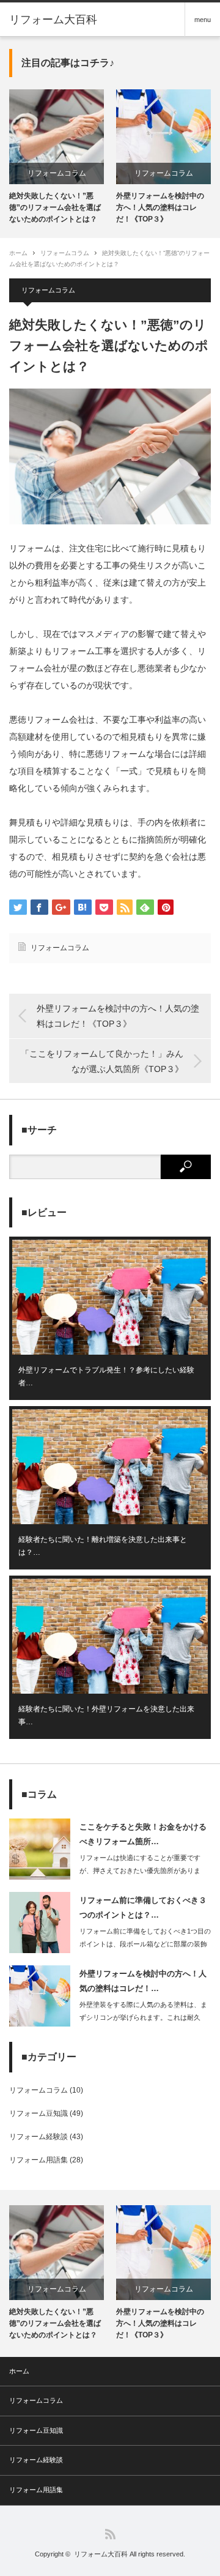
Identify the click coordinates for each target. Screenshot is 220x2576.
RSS (110, 2534)
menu (203, 20)
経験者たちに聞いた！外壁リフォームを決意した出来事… (106, 1716)
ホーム (19, 2371)
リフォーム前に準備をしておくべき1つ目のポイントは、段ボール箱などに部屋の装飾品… (145, 1944)
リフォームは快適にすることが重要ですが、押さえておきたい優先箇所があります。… (140, 1871)
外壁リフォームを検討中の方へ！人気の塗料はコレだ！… (143, 1981)
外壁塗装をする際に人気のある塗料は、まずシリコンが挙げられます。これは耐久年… (143, 2017)
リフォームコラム (57, 173)
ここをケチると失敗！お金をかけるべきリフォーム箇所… (143, 1834)
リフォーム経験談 (38, 2137)
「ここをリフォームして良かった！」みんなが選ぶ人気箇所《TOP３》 (102, 1061)
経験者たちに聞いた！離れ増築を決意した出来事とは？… (103, 1546)
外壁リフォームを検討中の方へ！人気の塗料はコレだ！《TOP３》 (160, 207)
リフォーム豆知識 (38, 2113)
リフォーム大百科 (53, 20)
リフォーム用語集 (38, 2160)
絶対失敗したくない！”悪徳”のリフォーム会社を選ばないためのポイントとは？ (55, 207)
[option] (57, 158)
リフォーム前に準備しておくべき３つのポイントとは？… (143, 1907)
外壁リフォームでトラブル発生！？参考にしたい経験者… (106, 1377)
